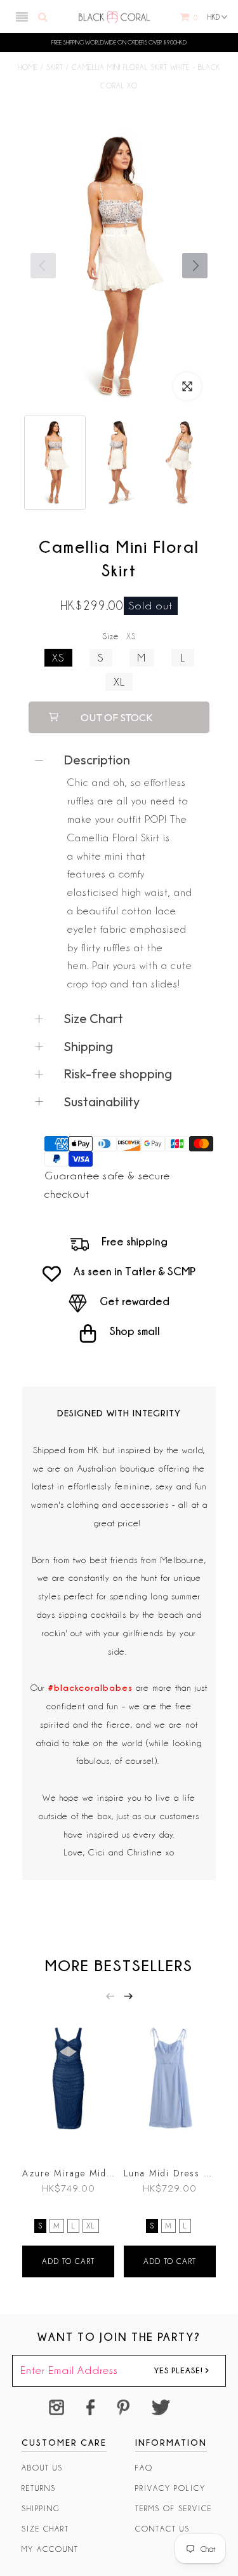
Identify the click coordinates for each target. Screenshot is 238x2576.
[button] (195, 266)
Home (28, 67)
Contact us (162, 2529)
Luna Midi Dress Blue (170, 2173)
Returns (39, 2488)
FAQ (144, 2468)
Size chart (45, 2529)
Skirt (55, 67)
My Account (50, 2549)
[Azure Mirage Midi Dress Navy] (68, 2083)
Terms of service (174, 2508)
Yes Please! (180, 2370)
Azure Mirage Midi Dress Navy (68, 2173)
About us (42, 2468)
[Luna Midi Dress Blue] (170, 2083)
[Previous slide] (110, 1996)
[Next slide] (129, 1996)
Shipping (41, 2508)
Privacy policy (170, 2488)
